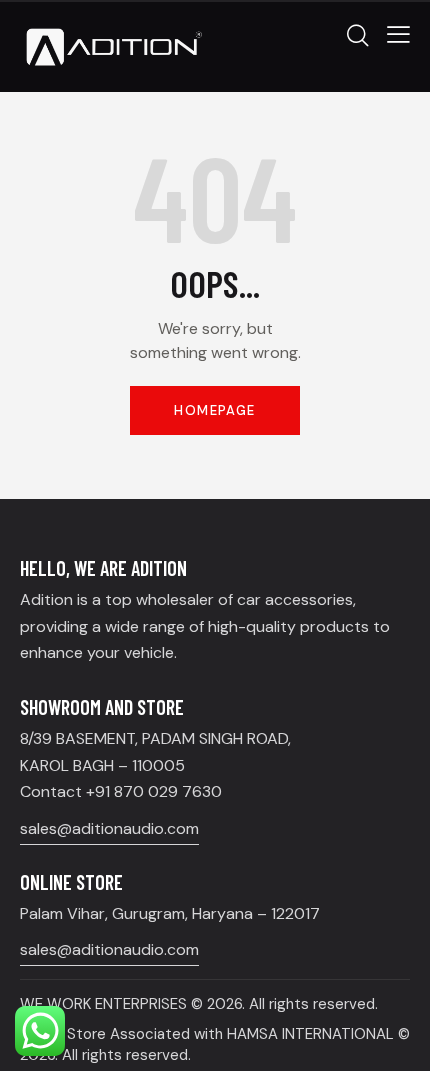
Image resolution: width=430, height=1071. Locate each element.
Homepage (214, 410)
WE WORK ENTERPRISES (103, 1004)
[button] (398, 34)
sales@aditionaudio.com (109, 828)
